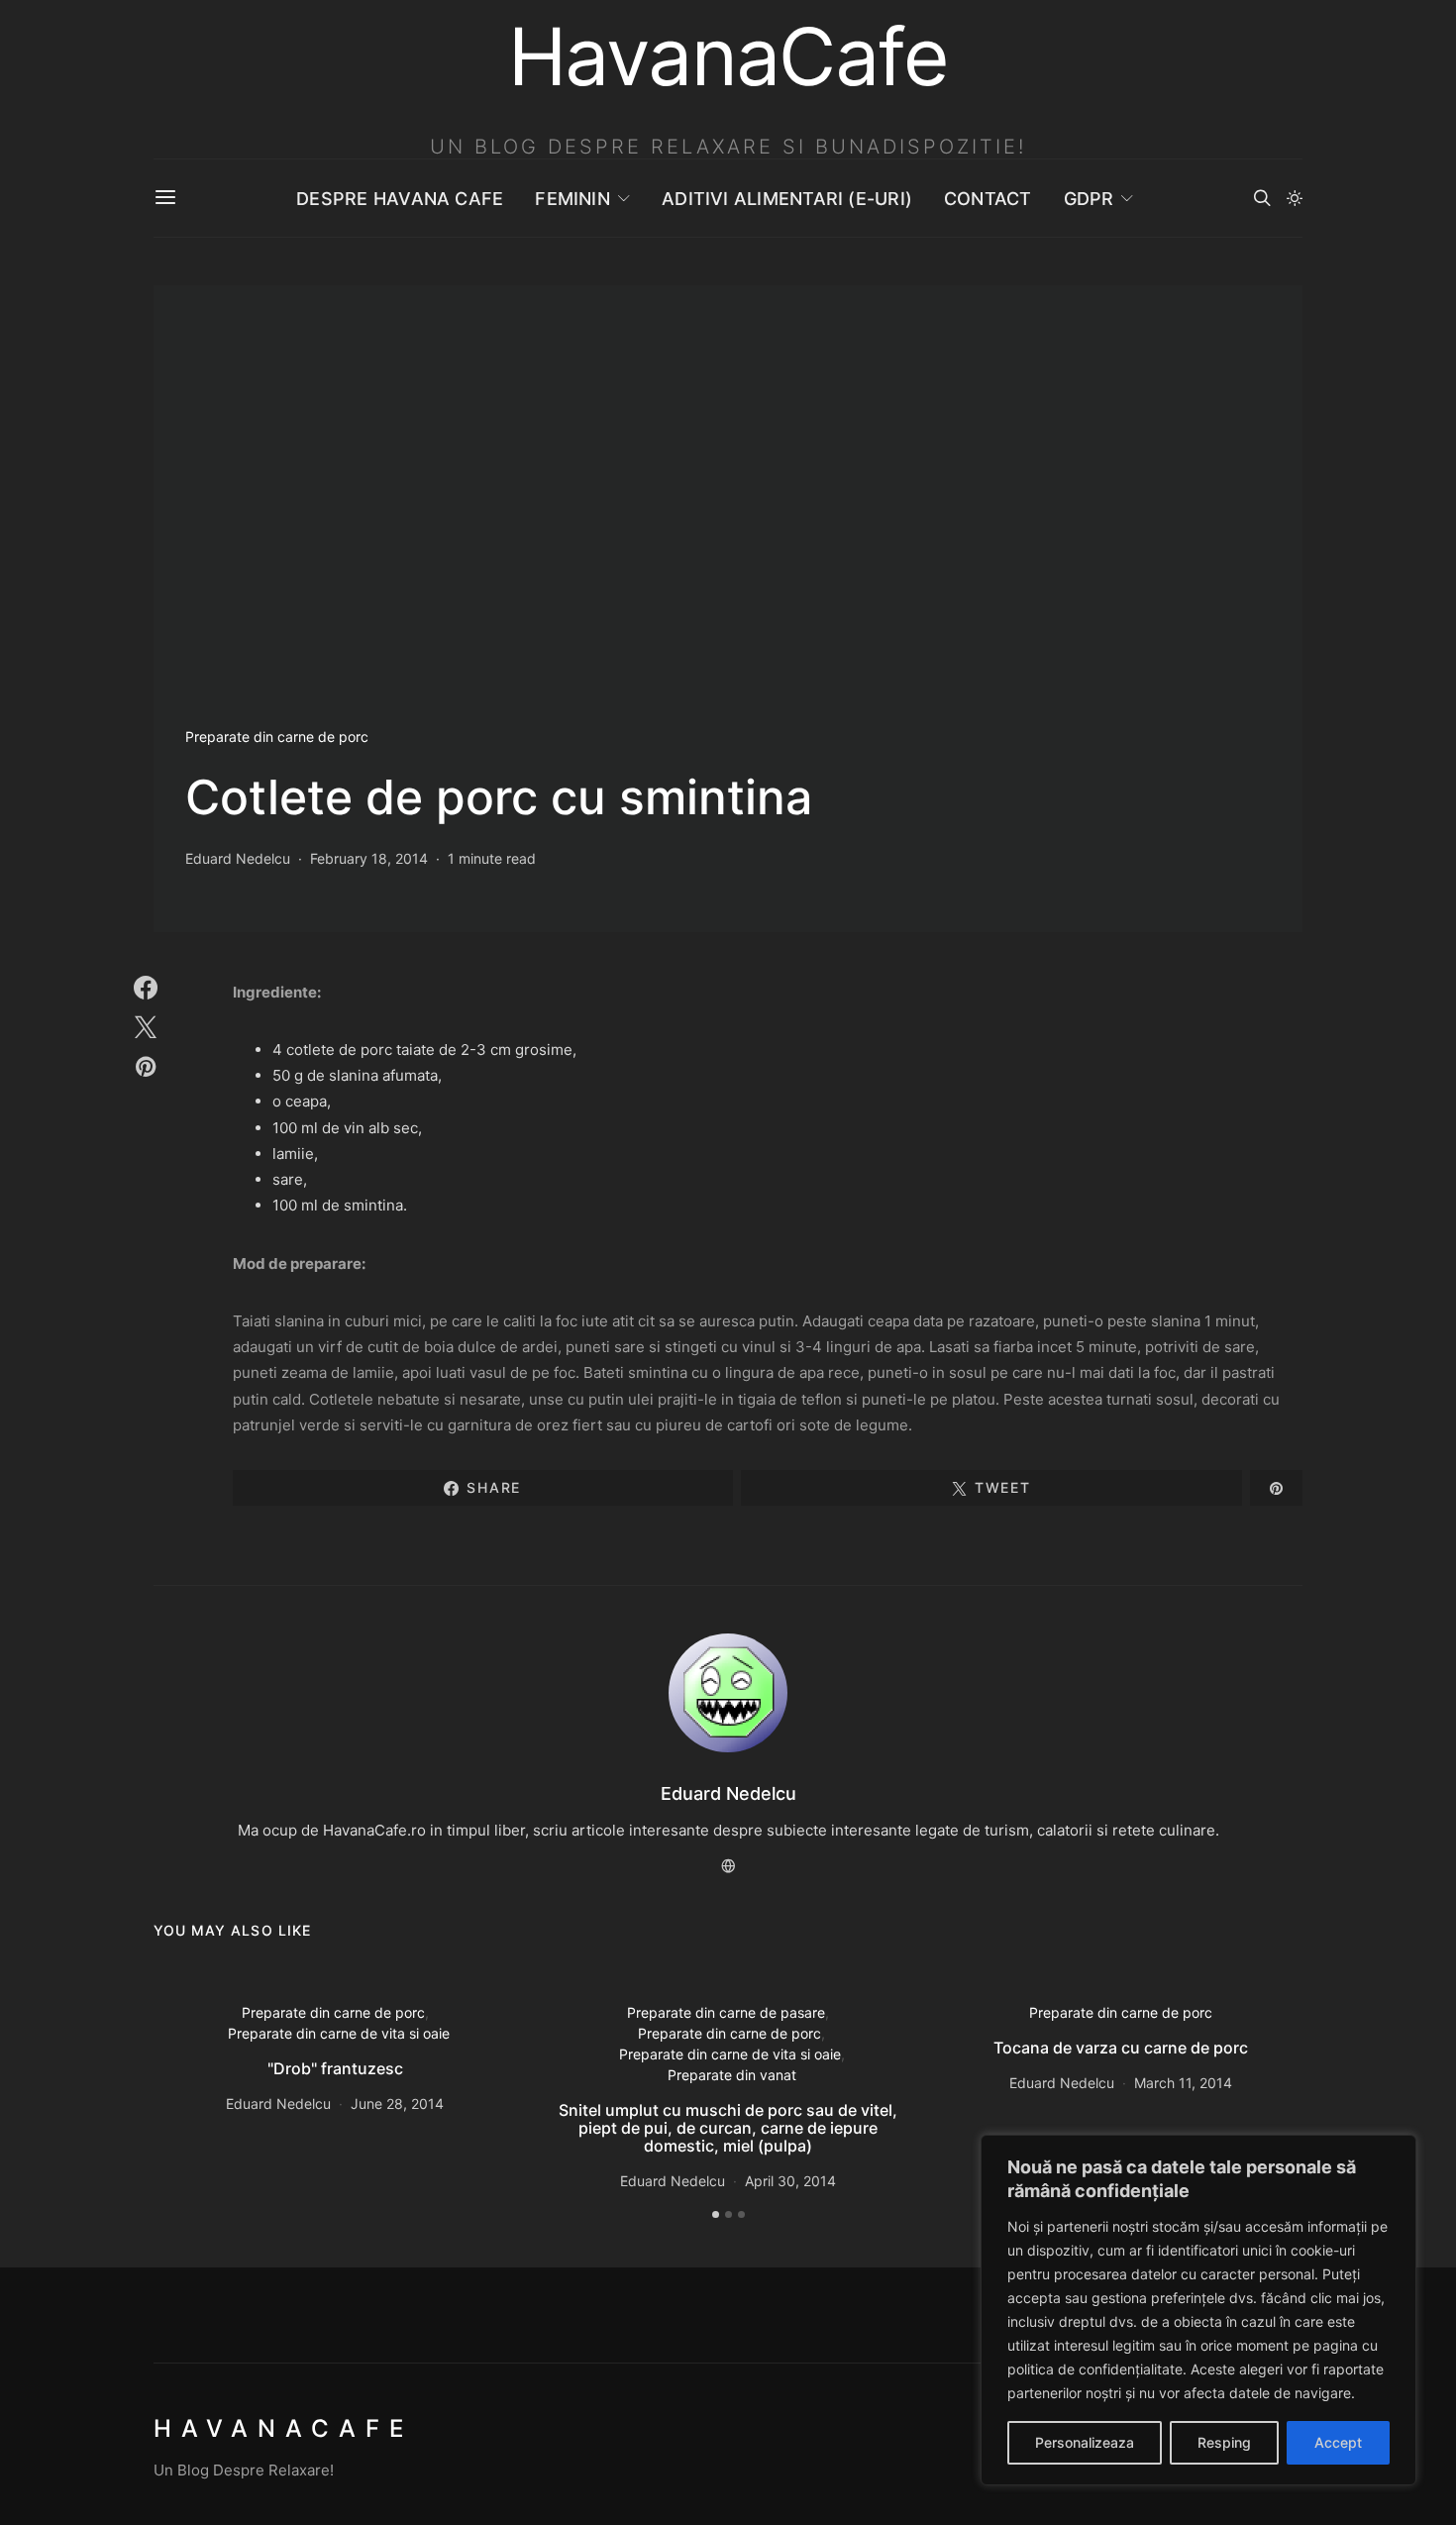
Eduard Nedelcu (238, 858)
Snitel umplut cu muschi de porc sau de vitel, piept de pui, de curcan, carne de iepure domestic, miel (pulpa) (728, 2128)
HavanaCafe (283, 2428)
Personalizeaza (1085, 2442)
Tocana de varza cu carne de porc (1121, 2048)
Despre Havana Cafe (400, 199)
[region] (1198, 2310)
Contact (988, 199)
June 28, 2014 (397, 2104)
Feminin (572, 199)
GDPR (1089, 199)
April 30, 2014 (790, 2181)
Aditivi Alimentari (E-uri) (787, 199)
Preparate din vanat (732, 2075)
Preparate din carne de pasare (726, 2012)
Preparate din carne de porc (277, 736)
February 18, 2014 (369, 858)
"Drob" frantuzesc (335, 2068)
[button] (1295, 198)
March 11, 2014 (1183, 2083)
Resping (1224, 2442)
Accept (1338, 2442)
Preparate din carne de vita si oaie (339, 2033)
